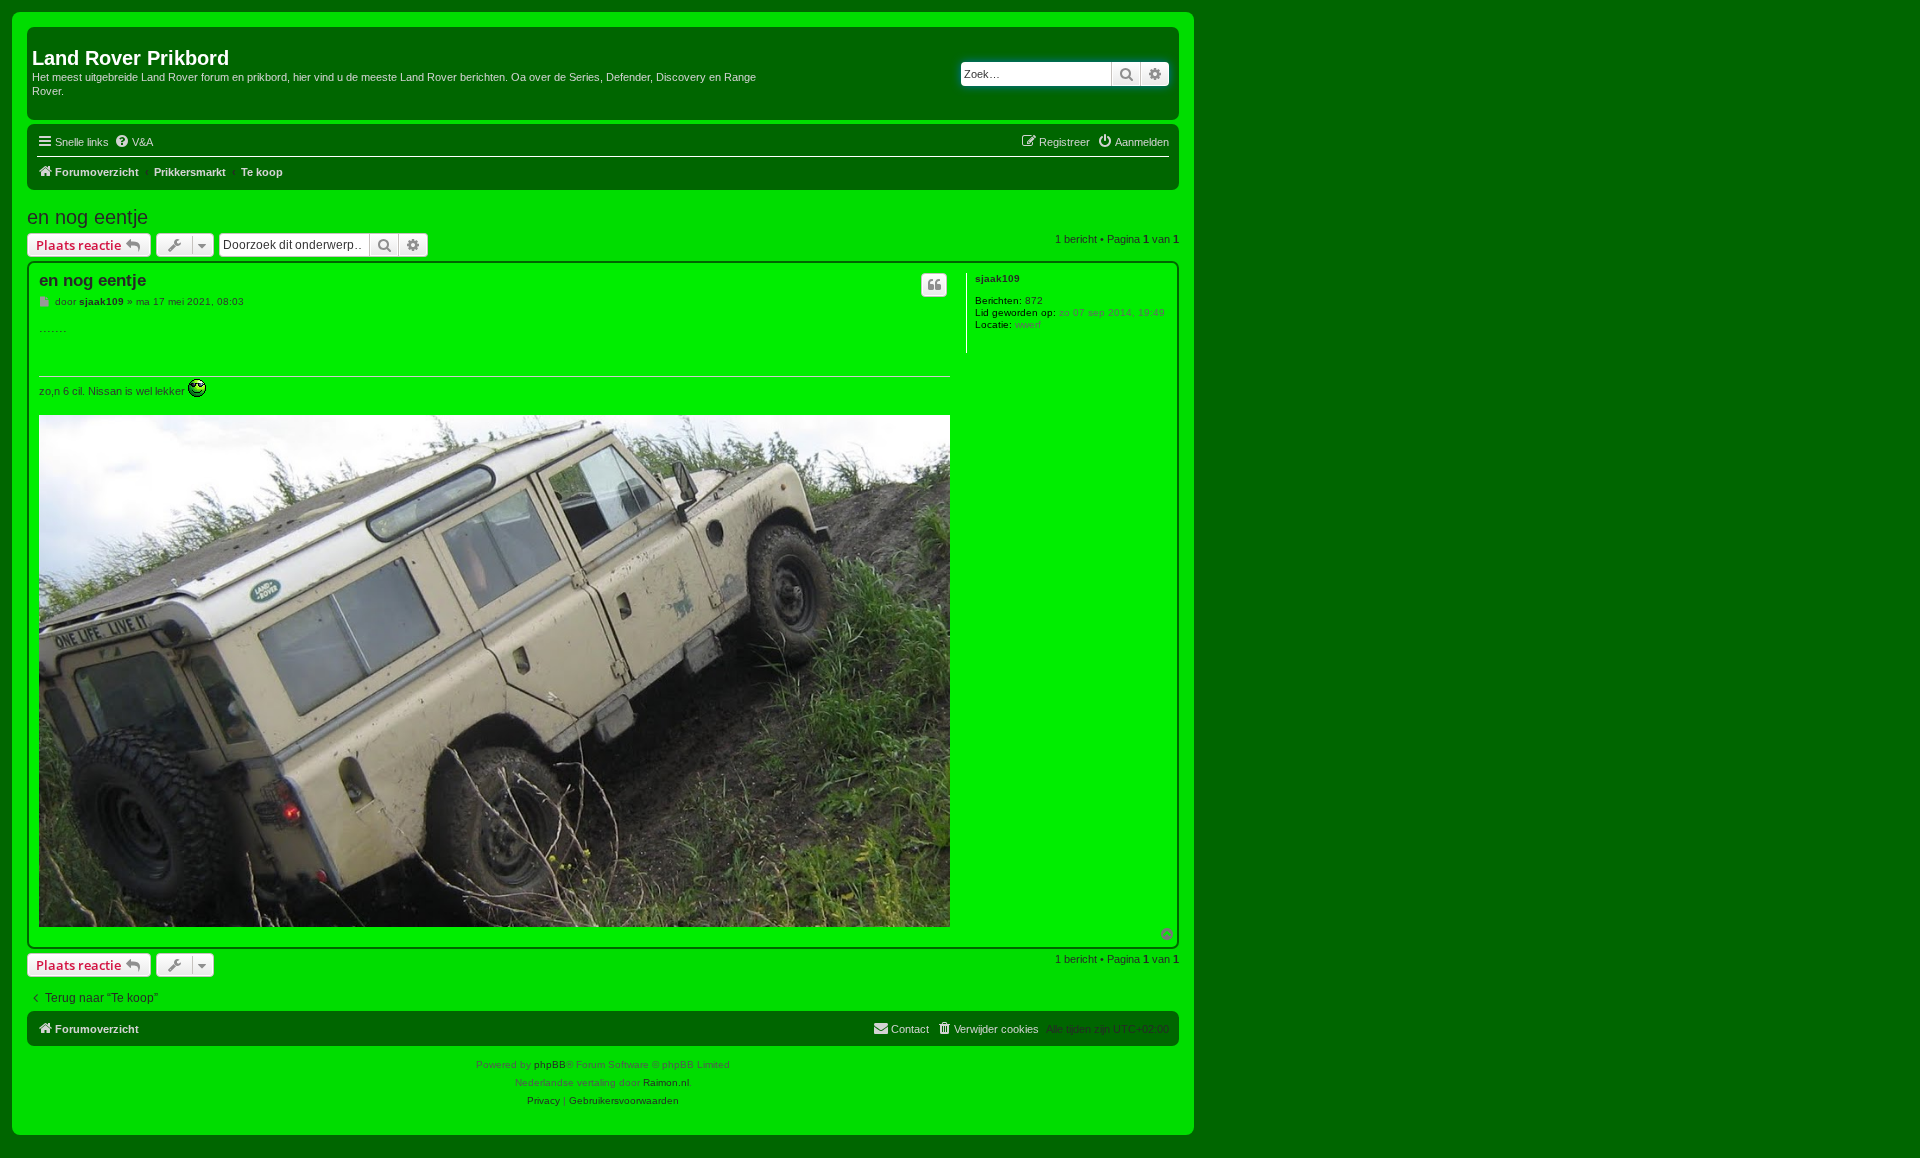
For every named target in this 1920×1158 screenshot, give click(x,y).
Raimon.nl (666, 1082)
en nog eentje (87, 217)
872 (1034, 300)
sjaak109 (997, 278)
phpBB (550, 1064)
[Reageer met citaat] (934, 285)
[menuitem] (133, 142)
